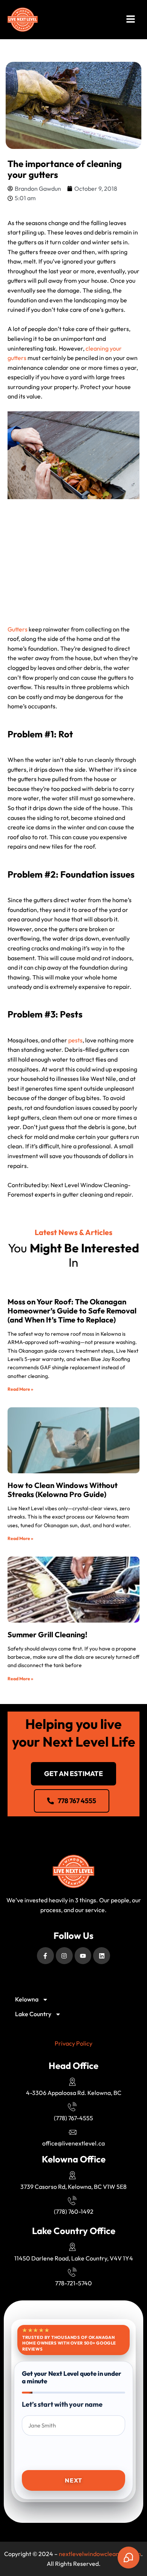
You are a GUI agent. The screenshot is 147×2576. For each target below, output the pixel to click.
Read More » (20, 1389)
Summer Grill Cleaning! (47, 1634)
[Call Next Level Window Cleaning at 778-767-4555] (73, 2107)
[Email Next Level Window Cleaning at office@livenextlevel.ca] (73, 2132)
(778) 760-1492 (74, 2211)
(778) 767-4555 (73, 2118)
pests (75, 1040)
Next (73, 2480)
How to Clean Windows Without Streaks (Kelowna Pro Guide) (63, 1490)
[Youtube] (83, 1956)
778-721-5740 (73, 2283)
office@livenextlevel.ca (73, 2143)
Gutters (18, 629)
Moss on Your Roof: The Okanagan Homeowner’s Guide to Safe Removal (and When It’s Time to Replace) (72, 1311)
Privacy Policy (73, 2043)
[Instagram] (64, 1956)
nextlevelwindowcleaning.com (100, 2554)
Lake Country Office (74, 2231)
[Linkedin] (102, 1956)
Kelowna (27, 1999)
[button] (131, 20)
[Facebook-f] (45, 1956)
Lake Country (33, 2014)
